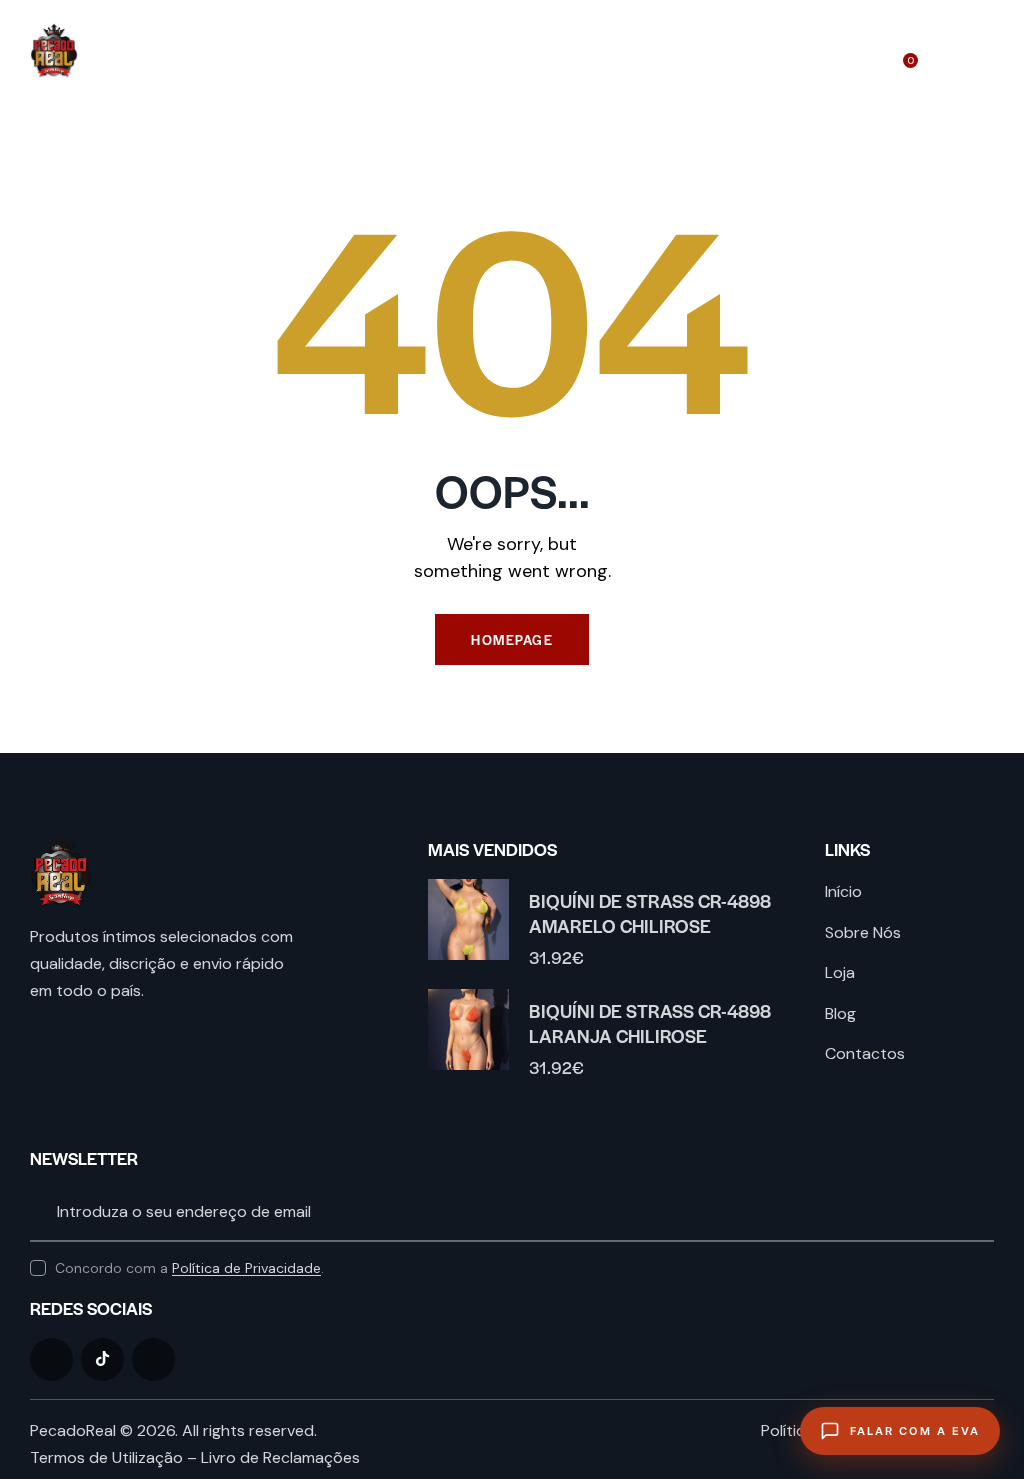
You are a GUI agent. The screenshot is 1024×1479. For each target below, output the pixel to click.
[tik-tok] (102, 1359)
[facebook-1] (51, 1359)
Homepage (512, 639)
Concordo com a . (189, 1268)
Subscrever (979, 1212)
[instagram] (153, 1359)
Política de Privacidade (246, 1268)
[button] (988, 50)
